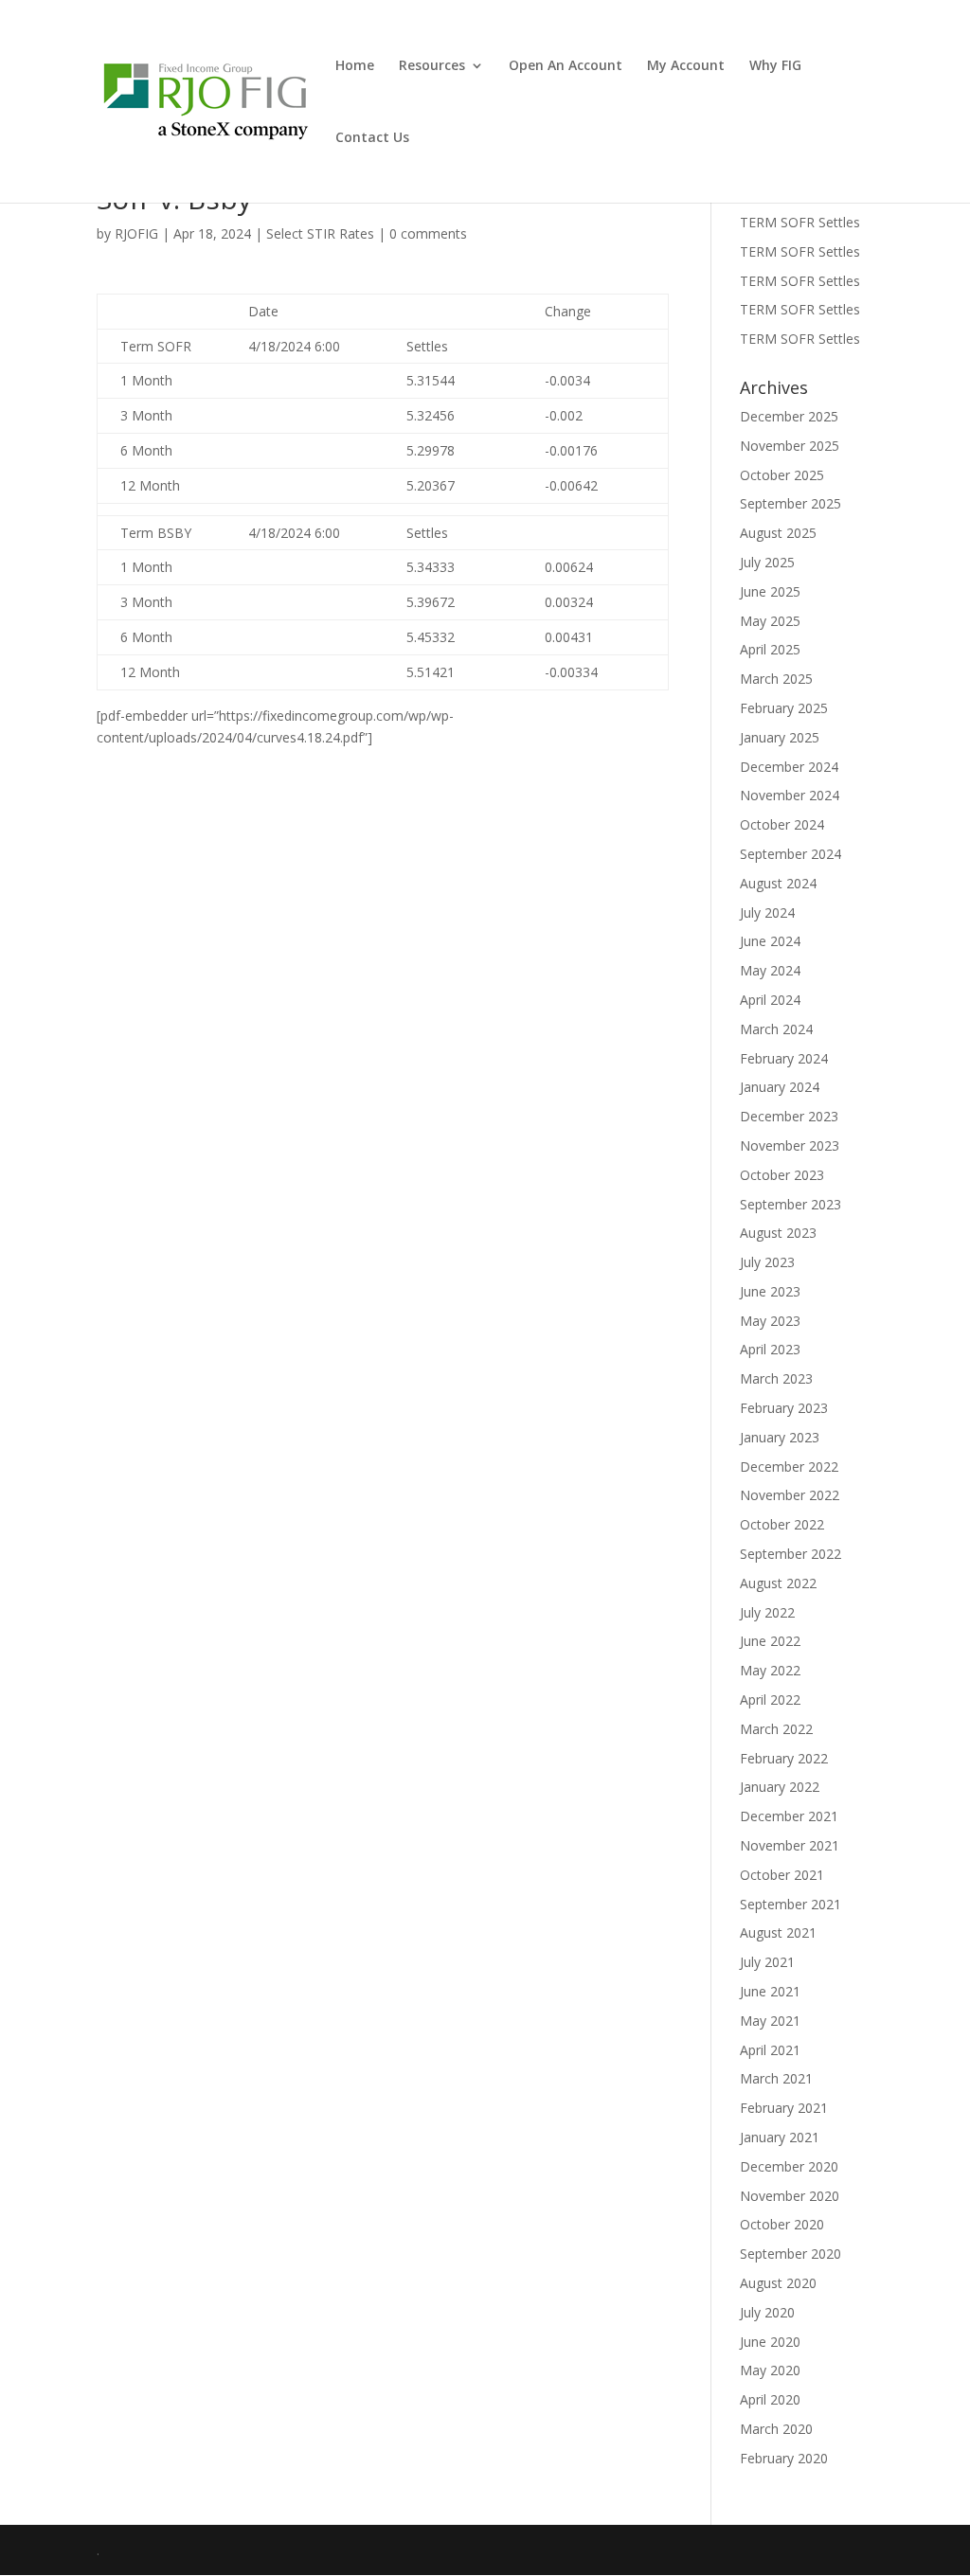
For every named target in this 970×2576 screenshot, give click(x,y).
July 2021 (767, 1962)
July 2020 (767, 2312)
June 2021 (770, 1991)
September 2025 (790, 503)
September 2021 (790, 1904)
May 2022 (770, 1670)
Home (355, 66)
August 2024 (778, 883)
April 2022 (770, 1699)
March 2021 (776, 2078)
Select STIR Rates (320, 233)
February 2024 (784, 1058)
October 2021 (782, 1875)
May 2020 (770, 2370)
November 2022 (790, 1495)
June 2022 (770, 1641)
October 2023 (782, 1175)
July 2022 (767, 1612)
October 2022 (782, 1524)
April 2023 (770, 1349)
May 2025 (770, 621)
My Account (686, 66)
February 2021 (784, 2108)
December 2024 (789, 767)
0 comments (428, 233)
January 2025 (780, 737)
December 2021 (789, 1816)
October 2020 (782, 2224)
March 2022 (776, 1729)
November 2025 (790, 446)
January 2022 (780, 1787)
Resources (432, 66)
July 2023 (767, 1262)
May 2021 (770, 2021)
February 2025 (784, 708)
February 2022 (784, 1758)
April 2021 (770, 2050)
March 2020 (776, 2429)
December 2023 (789, 1116)
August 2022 (778, 1583)
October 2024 (782, 824)
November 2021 (790, 1845)
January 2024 (780, 1087)
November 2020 (790, 2196)
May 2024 (770, 970)
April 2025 (770, 649)
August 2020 (778, 2283)
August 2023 (778, 1233)
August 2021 (778, 1932)
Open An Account (566, 66)
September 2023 (790, 1204)
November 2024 (790, 795)
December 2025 (789, 416)
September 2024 (790, 854)
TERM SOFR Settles (800, 222)
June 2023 (770, 1291)
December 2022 (789, 1467)
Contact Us (372, 138)
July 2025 (767, 562)
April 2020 (770, 2399)
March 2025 (776, 679)
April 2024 (770, 1000)
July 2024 (767, 912)
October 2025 (782, 475)
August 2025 (778, 533)
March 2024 (776, 1029)
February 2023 (784, 1408)
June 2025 (770, 591)
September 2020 (790, 2254)
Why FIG (775, 66)
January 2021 (780, 2137)
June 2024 (770, 941)
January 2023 (780, 1437)
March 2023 (776, 1378)
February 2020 (784, 2458)
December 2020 (789, 2166)
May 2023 (770, 1321)
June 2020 (770, 2342)
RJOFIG (136, 233)
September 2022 (790, 1554)
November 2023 (790, 1145)
